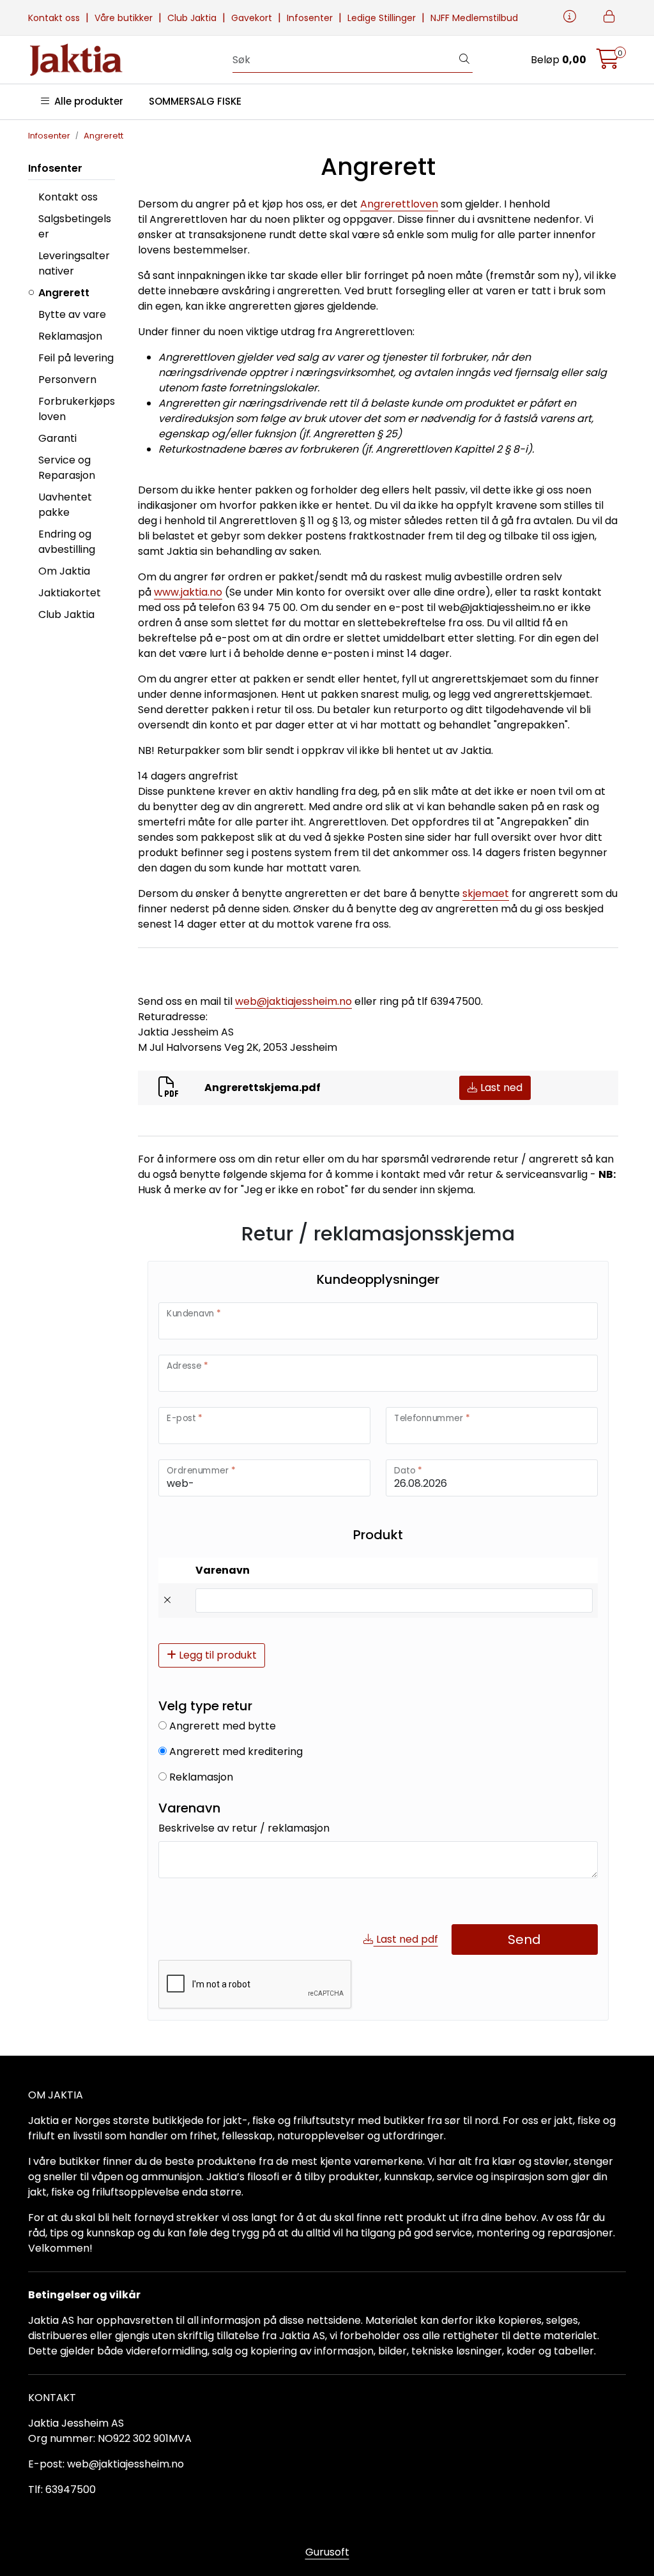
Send (524, 1940)
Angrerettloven (399, 204)
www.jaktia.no (188, 592)
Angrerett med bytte (221, 1726)
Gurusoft (327, 2552)
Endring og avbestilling (67, 542)
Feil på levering (76, 358)
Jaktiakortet (70, 593)
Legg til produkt (217, 1655)
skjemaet (486, 893)
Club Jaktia (193, 18)
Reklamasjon (70, 336)
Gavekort (253, 18)
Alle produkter (86, 101)
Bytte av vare (72, 314)
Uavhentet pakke (65, 505)
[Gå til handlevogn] (608, 63)
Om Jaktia (64, 571)
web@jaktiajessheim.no (293, 1001)
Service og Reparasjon (67, 468)
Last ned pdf (406, 1939)
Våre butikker (125, 18)
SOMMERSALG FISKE (195, 101)
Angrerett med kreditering (235, 1751)
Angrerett (64, 293)
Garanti (57, 438)
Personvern (67, 380)
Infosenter (311, 18)
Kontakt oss (55, 18)
